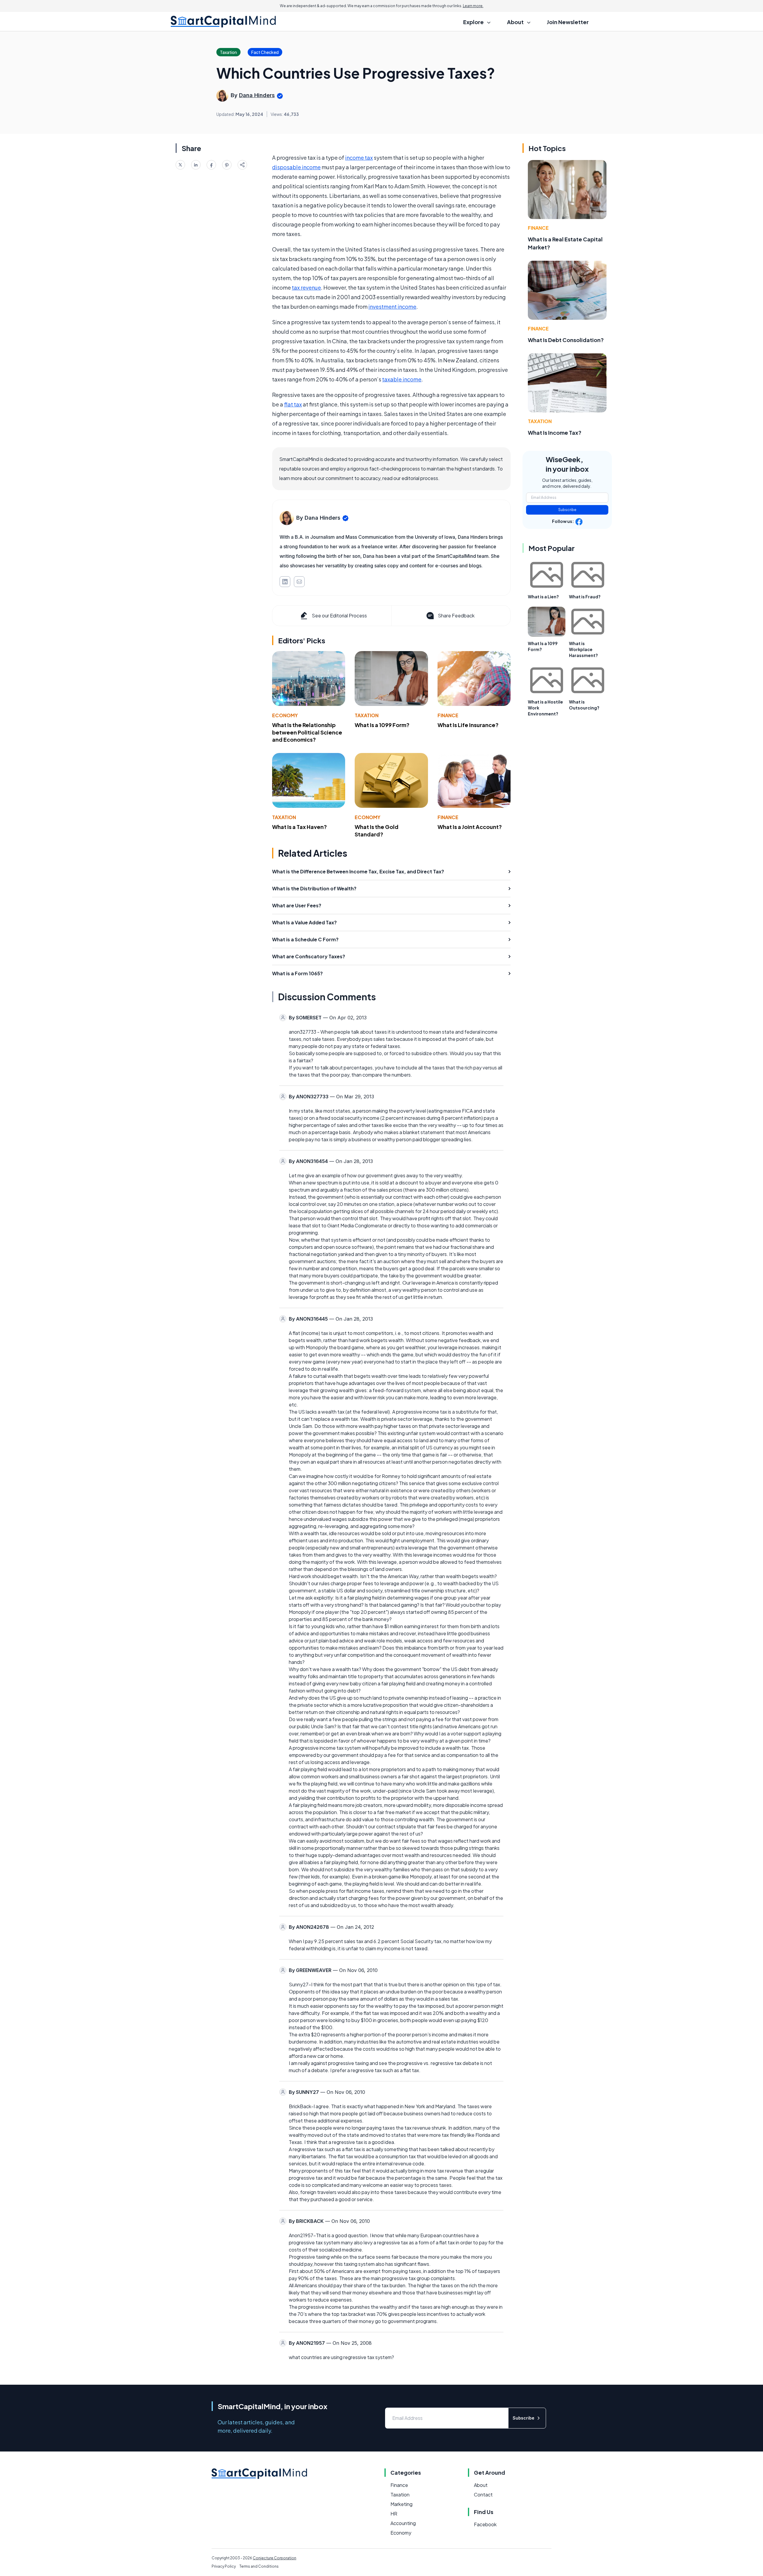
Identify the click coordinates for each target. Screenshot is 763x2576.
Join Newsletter (568, 22)
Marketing (401, 2504)
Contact (483, 2495)
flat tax (293, 404)
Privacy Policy (224, 2566)
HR (394, 2514)
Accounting (403, 2523)
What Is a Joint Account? (470, 827)
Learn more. (473, 6)
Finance (448, 715)
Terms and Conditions (259, 2566)
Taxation (367, 715)
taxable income (402, 379)
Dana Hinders (257, 95)
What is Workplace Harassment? (583, 649)
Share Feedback (456, 615)
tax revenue (306, 287)
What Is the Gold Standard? (377, 830)
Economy (285, 715)
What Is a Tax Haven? (300, 827)
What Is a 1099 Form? (382, 725)
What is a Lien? (543, 597)
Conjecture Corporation (275, 2558)
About (481, 2485)
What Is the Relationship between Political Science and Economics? (307, 732)
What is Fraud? (585, 597)
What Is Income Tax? (555, 433)
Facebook (485, 2524)
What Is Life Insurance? (468, 725)
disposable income (296, 167)
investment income (392, 306)
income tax (359, 157)
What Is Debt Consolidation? (566, 340)
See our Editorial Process (339, 615)
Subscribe (567, 510)
